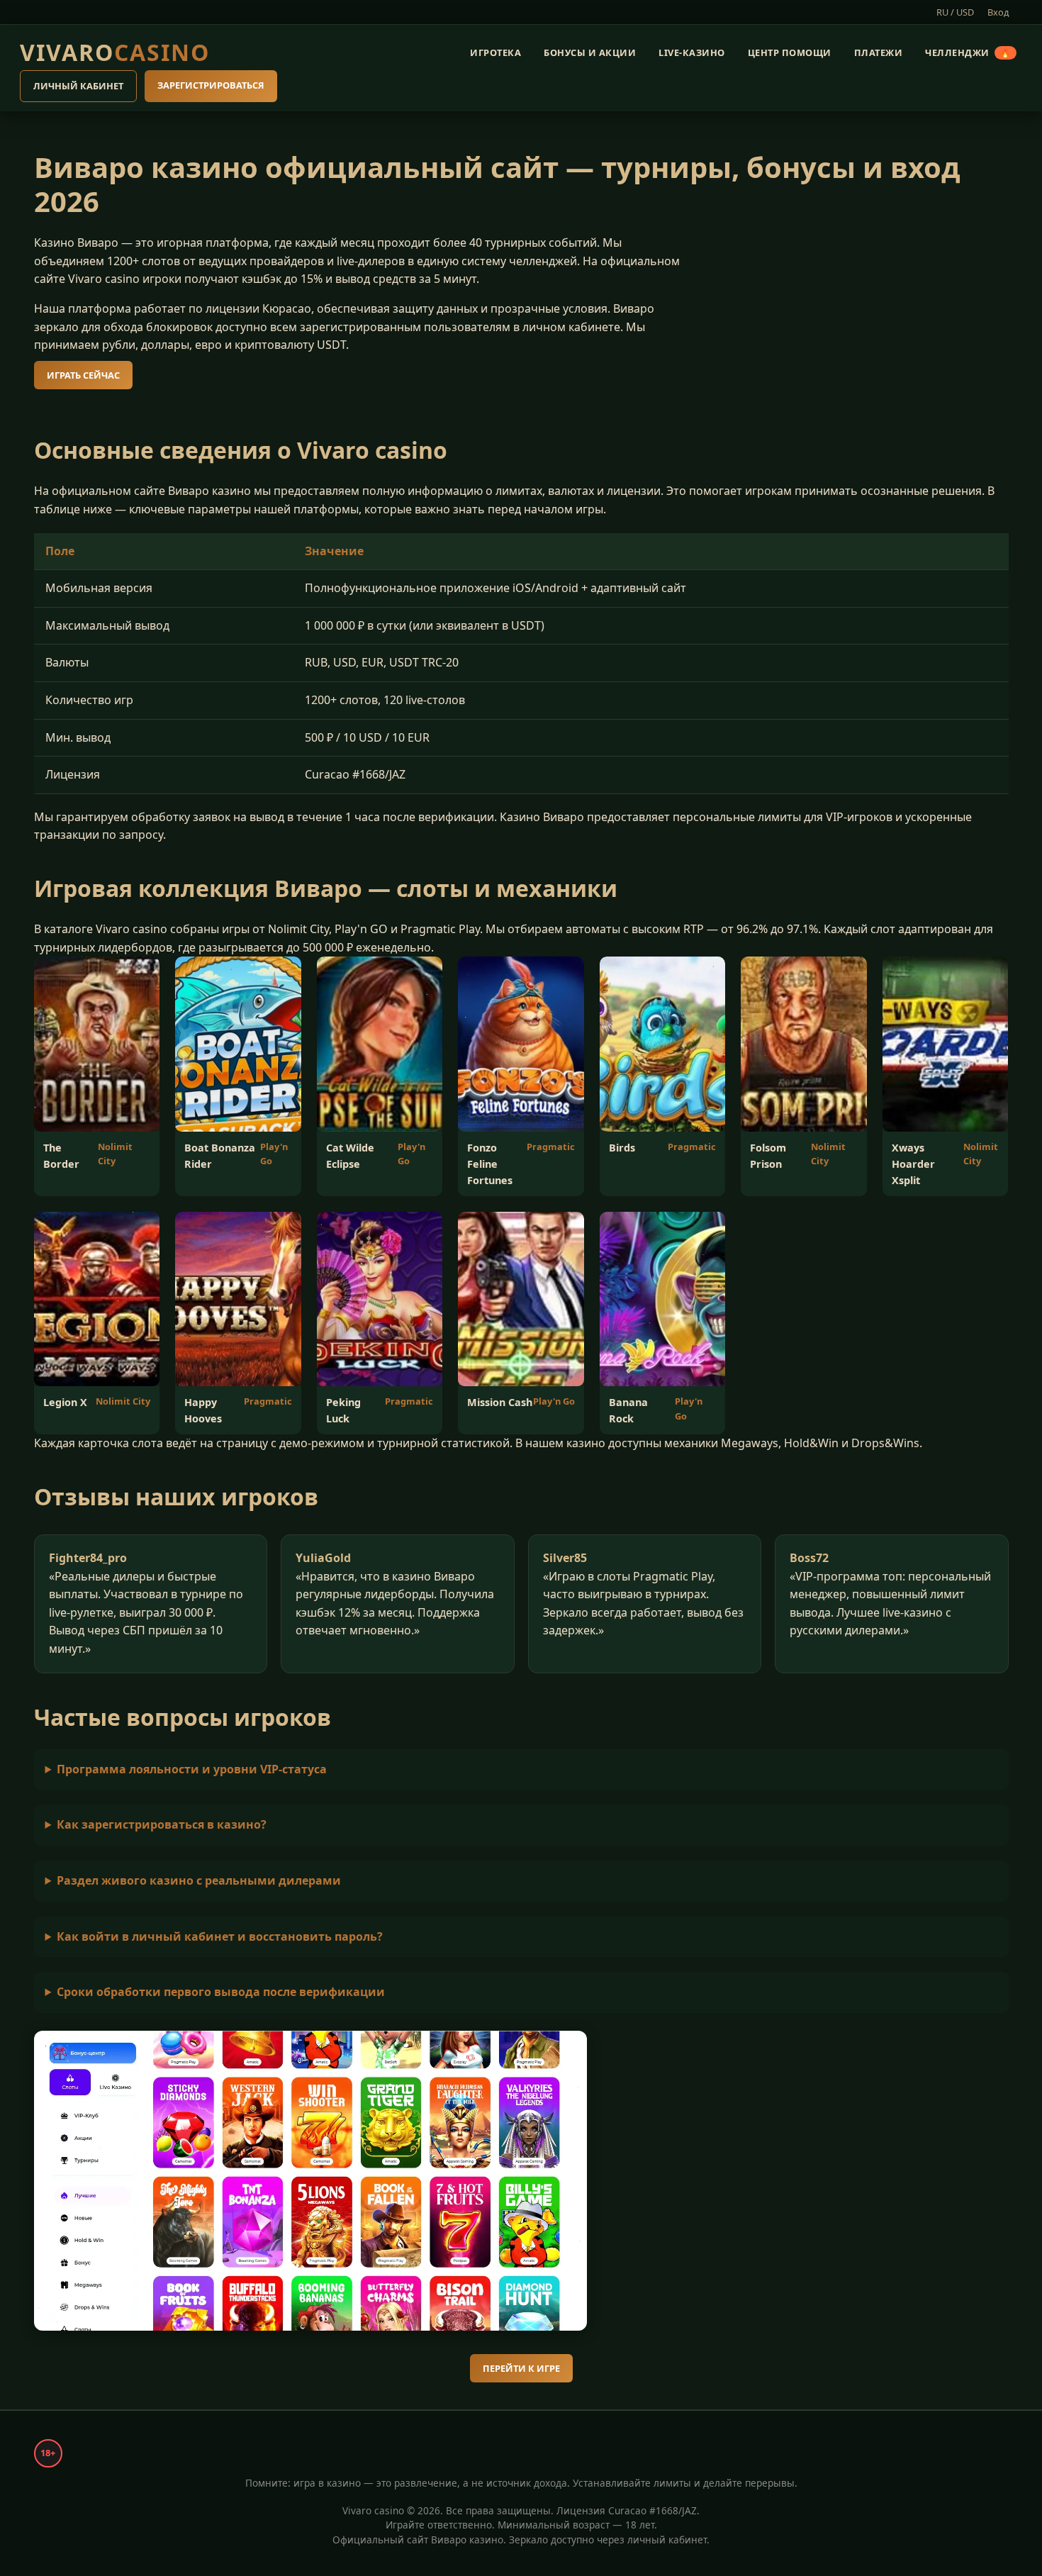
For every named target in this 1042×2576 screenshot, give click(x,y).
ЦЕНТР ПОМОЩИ (790, 52)
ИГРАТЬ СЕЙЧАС (83, 375)
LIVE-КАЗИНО (692, 52)
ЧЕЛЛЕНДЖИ (968, 52)
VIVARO (115, 52)
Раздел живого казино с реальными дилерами (199, 1880)
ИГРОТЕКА (495, 52)
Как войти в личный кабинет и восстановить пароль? (220, 1936)
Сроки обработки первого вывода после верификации (221, 1992)
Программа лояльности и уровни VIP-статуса (192, 1769)
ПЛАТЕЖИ (879, 52)
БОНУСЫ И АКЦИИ (590, 52)
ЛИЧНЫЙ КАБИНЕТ (78, 87)
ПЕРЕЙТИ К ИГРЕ (521, 2368)
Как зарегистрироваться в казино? (162, 1824)
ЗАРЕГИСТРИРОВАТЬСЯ (211, 86)
